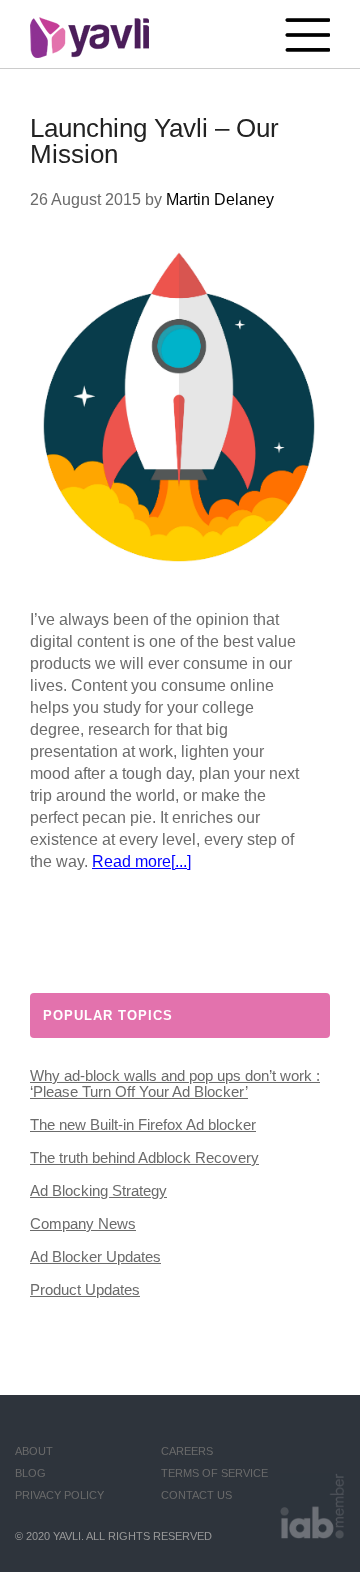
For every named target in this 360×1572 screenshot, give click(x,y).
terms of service (214, 1473)
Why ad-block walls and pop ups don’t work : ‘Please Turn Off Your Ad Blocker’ (175, 1083)
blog (30, 1473)
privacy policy (59, 1495)
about (34, 1451)
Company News (83, 1223)
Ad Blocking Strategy (98, 1190)
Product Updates (85, 1289)
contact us (196, 1495)
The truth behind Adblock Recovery (144, 1157)
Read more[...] (141, 861)
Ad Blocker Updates (95, 1256)
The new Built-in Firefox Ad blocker (143, 1124)
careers (187, 1451)
